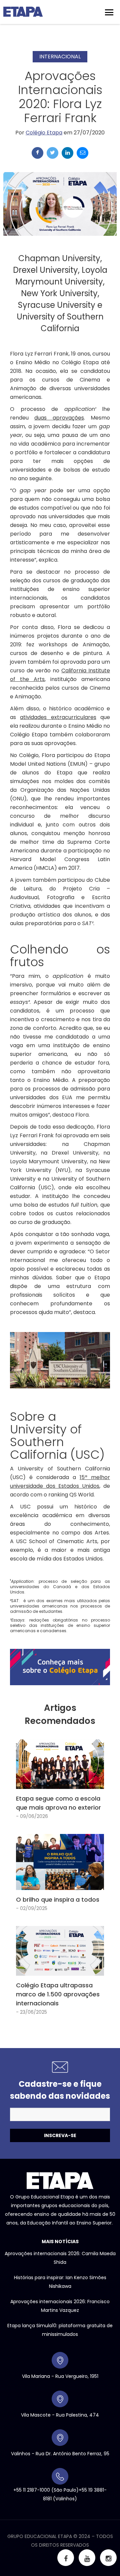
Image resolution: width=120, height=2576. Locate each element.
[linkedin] (67, 153)
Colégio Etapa (44, 133)
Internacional (60, 57)
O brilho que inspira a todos (58, 1899)
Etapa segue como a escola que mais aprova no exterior (58, 1803)
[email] (82, 153)
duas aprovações (59, 418)
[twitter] (52, 153)
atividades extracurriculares (58, 717)
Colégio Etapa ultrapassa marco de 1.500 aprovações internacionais (58, 1994)
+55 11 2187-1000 (32, 2490)
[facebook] (37, 153)
